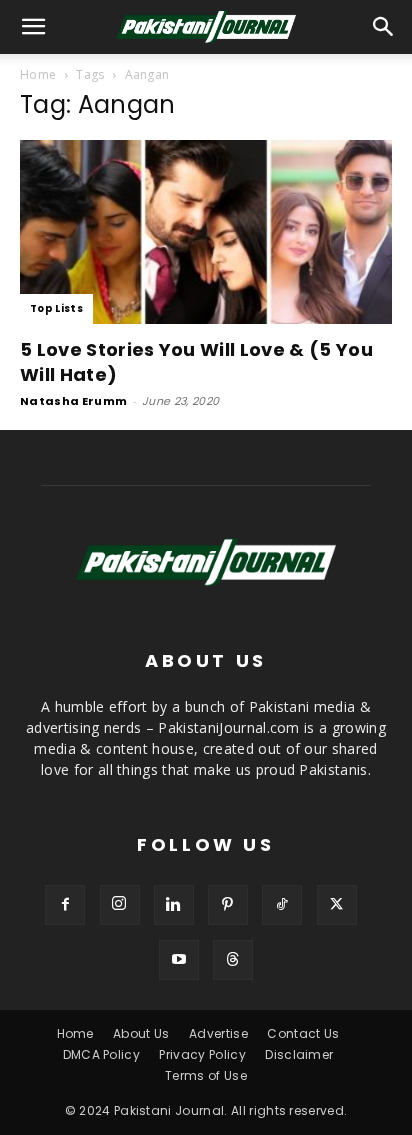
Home (38, 74)
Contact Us (303, 1033)
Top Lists (56, 308)
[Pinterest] (228, 905)
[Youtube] (179, 960)
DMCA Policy (102, 1054)
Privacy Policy (202, 1054)
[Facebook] (65, 905)
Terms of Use (206, 1075)
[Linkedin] (174, 905)
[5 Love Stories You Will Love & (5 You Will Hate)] (206, 232)
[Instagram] (120, 905)
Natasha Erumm (73, 401)
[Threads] (233, 960)
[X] (337, 905)
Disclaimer (299, 1054)
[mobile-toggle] (34, 27)
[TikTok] (282, 905)
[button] (384, 27)
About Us (141, 1033)
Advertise (218, 1033)
